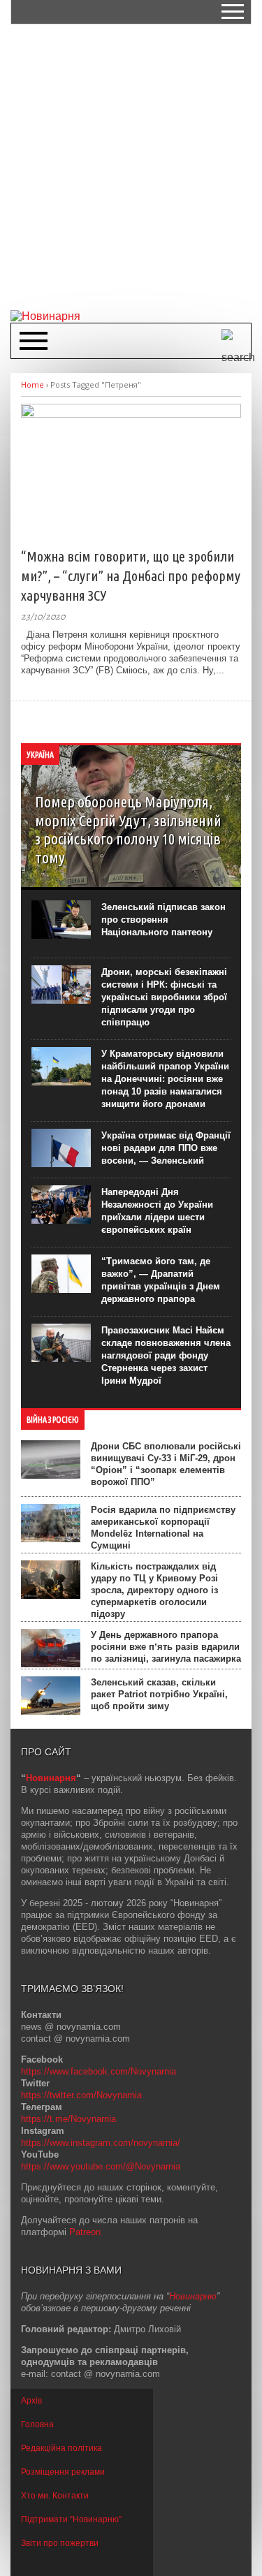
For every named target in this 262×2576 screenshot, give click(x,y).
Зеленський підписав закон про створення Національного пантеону (163, 920)
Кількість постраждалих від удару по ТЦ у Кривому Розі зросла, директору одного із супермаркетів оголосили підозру (154, 1590)
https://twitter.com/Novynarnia (81, 2095)
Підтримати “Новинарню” (71, 2519)
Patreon (85, 2232)
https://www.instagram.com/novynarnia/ (101, 2143)
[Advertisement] (131, 166)
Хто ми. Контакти (55, 2496)
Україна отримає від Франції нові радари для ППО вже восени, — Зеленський (166, 1148)
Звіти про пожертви (60, 2543)
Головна (37, 2424)
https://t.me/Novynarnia (68, 2119)
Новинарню (193, 2296)
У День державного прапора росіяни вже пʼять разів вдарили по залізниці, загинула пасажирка (166, 1647)
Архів (31, 2401)
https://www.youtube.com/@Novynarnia (101, 2166)
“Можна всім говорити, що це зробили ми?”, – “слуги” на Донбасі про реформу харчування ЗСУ (131, 576)
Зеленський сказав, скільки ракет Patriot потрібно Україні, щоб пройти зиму (159, 1694)
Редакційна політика (61, 2448)
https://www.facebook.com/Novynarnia (99, 2071)
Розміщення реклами (63, 2472)
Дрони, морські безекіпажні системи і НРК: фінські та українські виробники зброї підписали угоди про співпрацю (164, 997)
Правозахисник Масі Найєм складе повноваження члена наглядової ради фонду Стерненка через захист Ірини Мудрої (166, 1355)
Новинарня (51, 1778)
